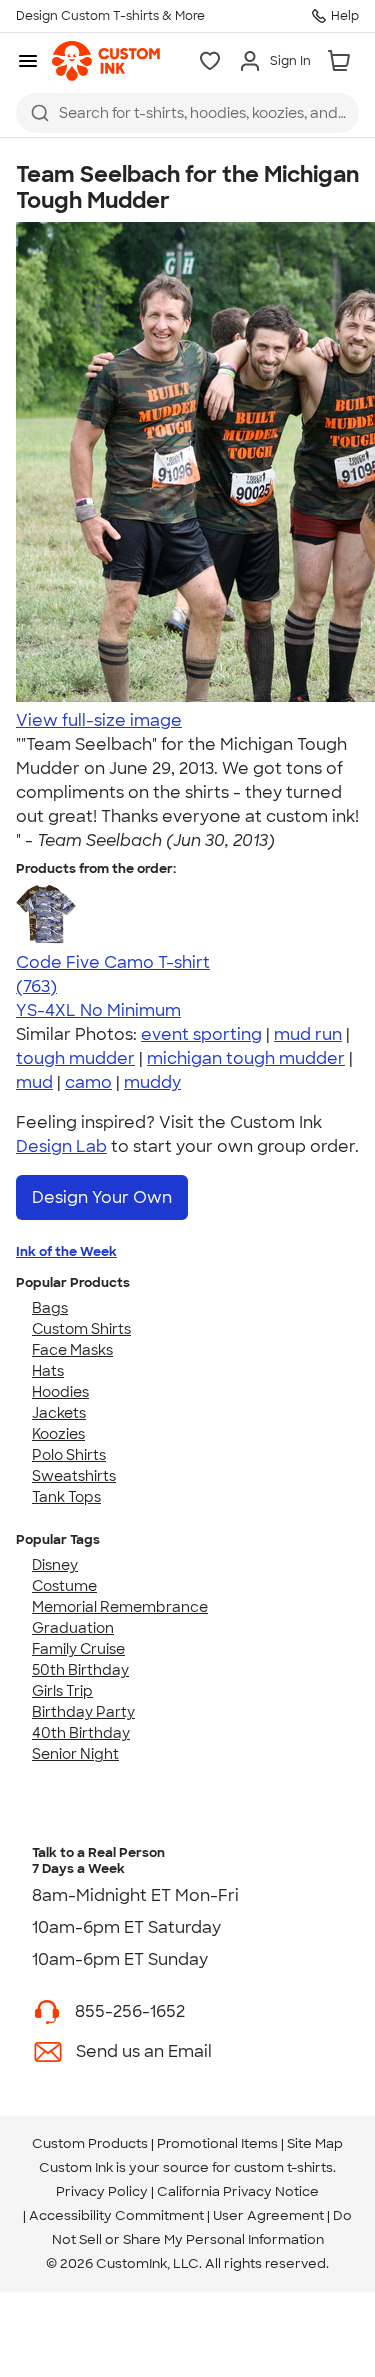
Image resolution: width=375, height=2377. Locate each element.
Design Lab (61, 1146)
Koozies (58, 1434)
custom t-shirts (283, 2167)
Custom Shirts (81, 1329)
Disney (55, 1565)
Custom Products (90, 2143)
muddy (152, 1082)
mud (34, 1082)
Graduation (73, 1628)
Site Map (315, 2143)
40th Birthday (81, 1733)
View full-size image (99, 720)
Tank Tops (66, 1497)
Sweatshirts (74, 1476)
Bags (50, 1308)
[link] (106, 61)
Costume (64, 1586)
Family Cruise (78, 1649)
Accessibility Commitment (116, 2215)
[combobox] (187, 113)
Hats (48, 1371)
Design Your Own (102, 1197)
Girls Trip (62, 1691)
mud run (308, 1034)
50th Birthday (80, 1670)
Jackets (59, 1413)
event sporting (201, 1034)
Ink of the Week (66, 1251)
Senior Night (75, 1754)
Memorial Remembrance (120, 1607)
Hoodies (60, 1392)
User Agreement (268, 2215)
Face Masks (72, 1350)
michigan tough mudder (246, 1058)
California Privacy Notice (238, 2191)
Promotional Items (217, 2143)
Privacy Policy (102, 2191)
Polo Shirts (69, 1455)
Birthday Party (83, 1712)
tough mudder (75, 1058)
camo (88, 1082)
